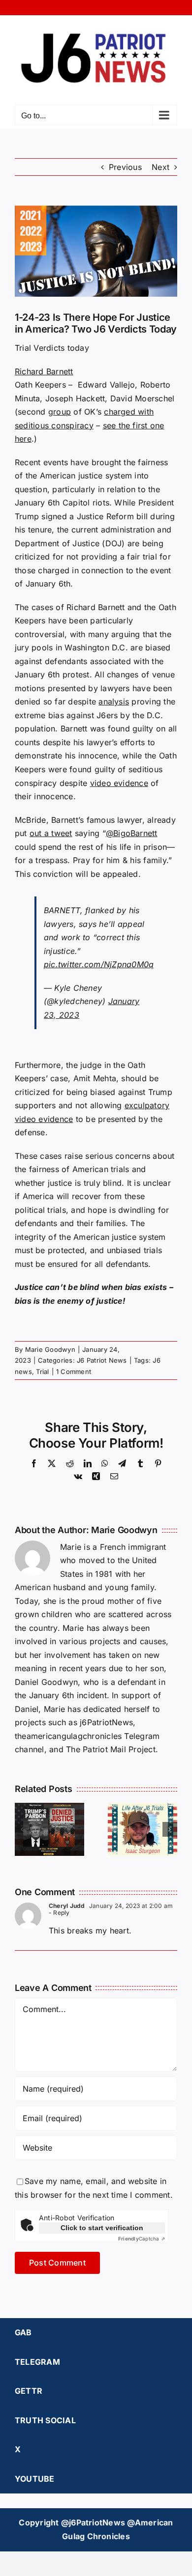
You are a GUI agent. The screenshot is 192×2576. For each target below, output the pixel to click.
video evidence (119, 783)
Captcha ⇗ (142, 2239)
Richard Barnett (44, 371)
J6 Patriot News (102, 1360)
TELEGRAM (37, 2362)
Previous (125, 167)
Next (160, 167)
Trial (42, 1372)
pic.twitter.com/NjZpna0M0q (99, 964)
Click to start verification (102, 2228)
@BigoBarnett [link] (132, 833)
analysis (114, 701)
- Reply (59, 1913)
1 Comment (74, 1372)
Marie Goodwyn (50, 1349)
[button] (22, 1829)
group (60, 412)
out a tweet (51, 833)
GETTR (29, 2391)
